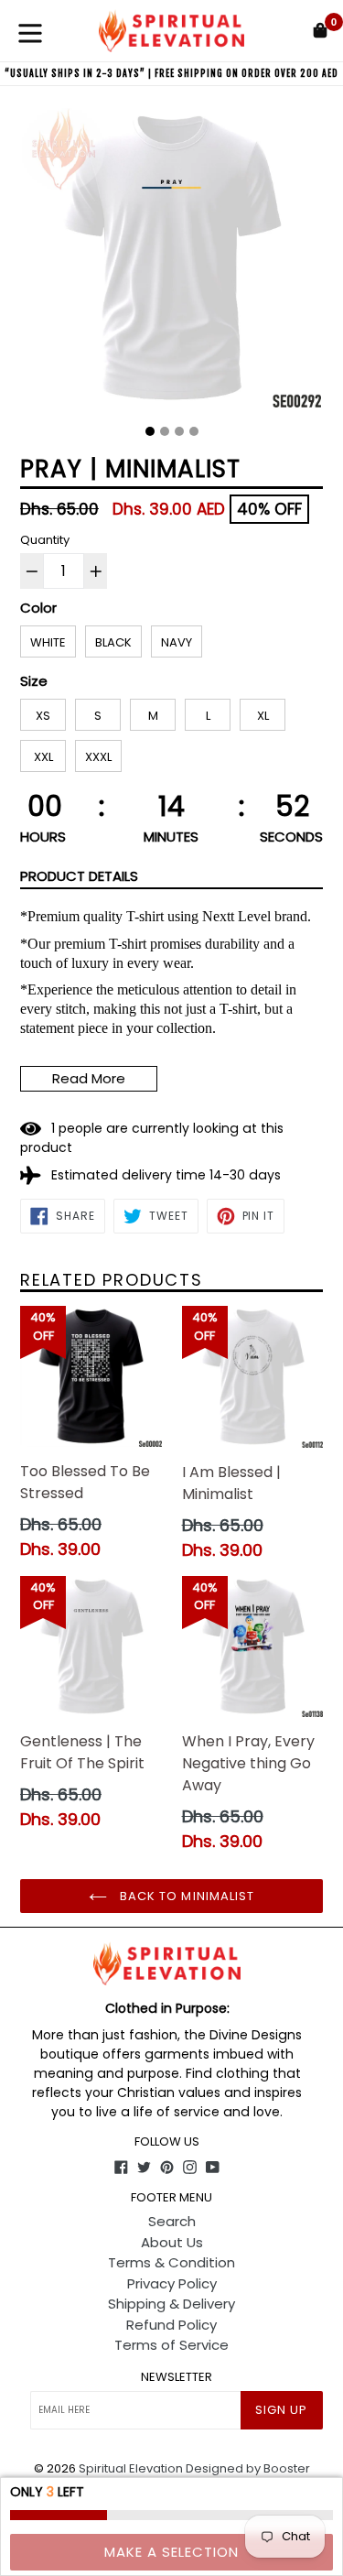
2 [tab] (165, 431)
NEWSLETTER (177, 2377)
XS (43, 716)
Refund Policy (171, 2325)
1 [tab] (150, 431)
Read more (89, 1078)
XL (263, 716)
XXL (43, 757)
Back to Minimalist (185, 1896)
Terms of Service (171, 2345)
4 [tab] (194, 431)
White (48, 642)
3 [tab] (179, 431)
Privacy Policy (172, 2283)
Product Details (79, 876)
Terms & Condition (171, 2262)
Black (113, 642)
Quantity (45, 540)
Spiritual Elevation (131, 2468)
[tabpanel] (171, 262)
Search (172, 2221)
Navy (177, 642)
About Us (172, 2242)
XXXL (98, 757)
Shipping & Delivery (171, 2304)
